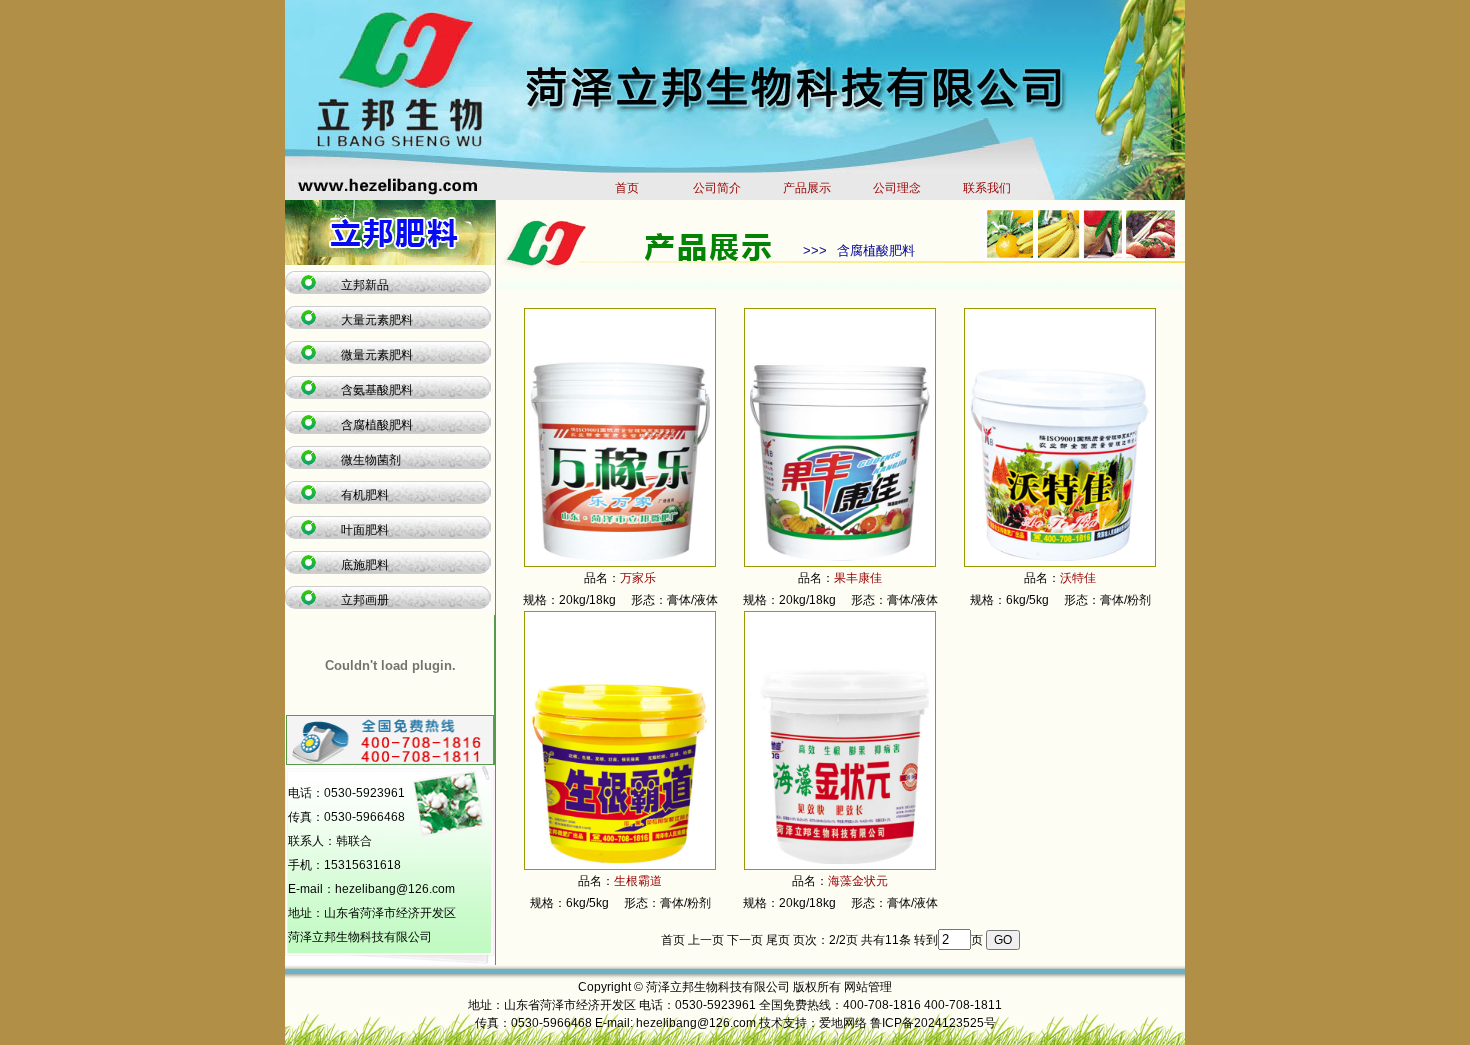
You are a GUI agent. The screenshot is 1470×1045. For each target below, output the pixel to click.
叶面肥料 (365, 530)
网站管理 (868, 987)
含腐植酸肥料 (377, 425)
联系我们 (987, 188)
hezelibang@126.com (395, 889)
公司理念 (897, 188)
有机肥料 (365, 495)
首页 (627, 188)
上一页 (706, 940)
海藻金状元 (858, 881)
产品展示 (807, 188)
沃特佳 (1078, 578)
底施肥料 (365, 565)
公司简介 (717, 188)
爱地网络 (843, 1023)
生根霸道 (638, 881)
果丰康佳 (858, 578)
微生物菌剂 (371, 460)
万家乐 (638, 578)
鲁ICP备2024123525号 (933, 1023)
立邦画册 (365, 600)
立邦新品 (365, 285)
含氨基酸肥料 (377, 390)
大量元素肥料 (377, 320)
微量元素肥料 (377, 355)
